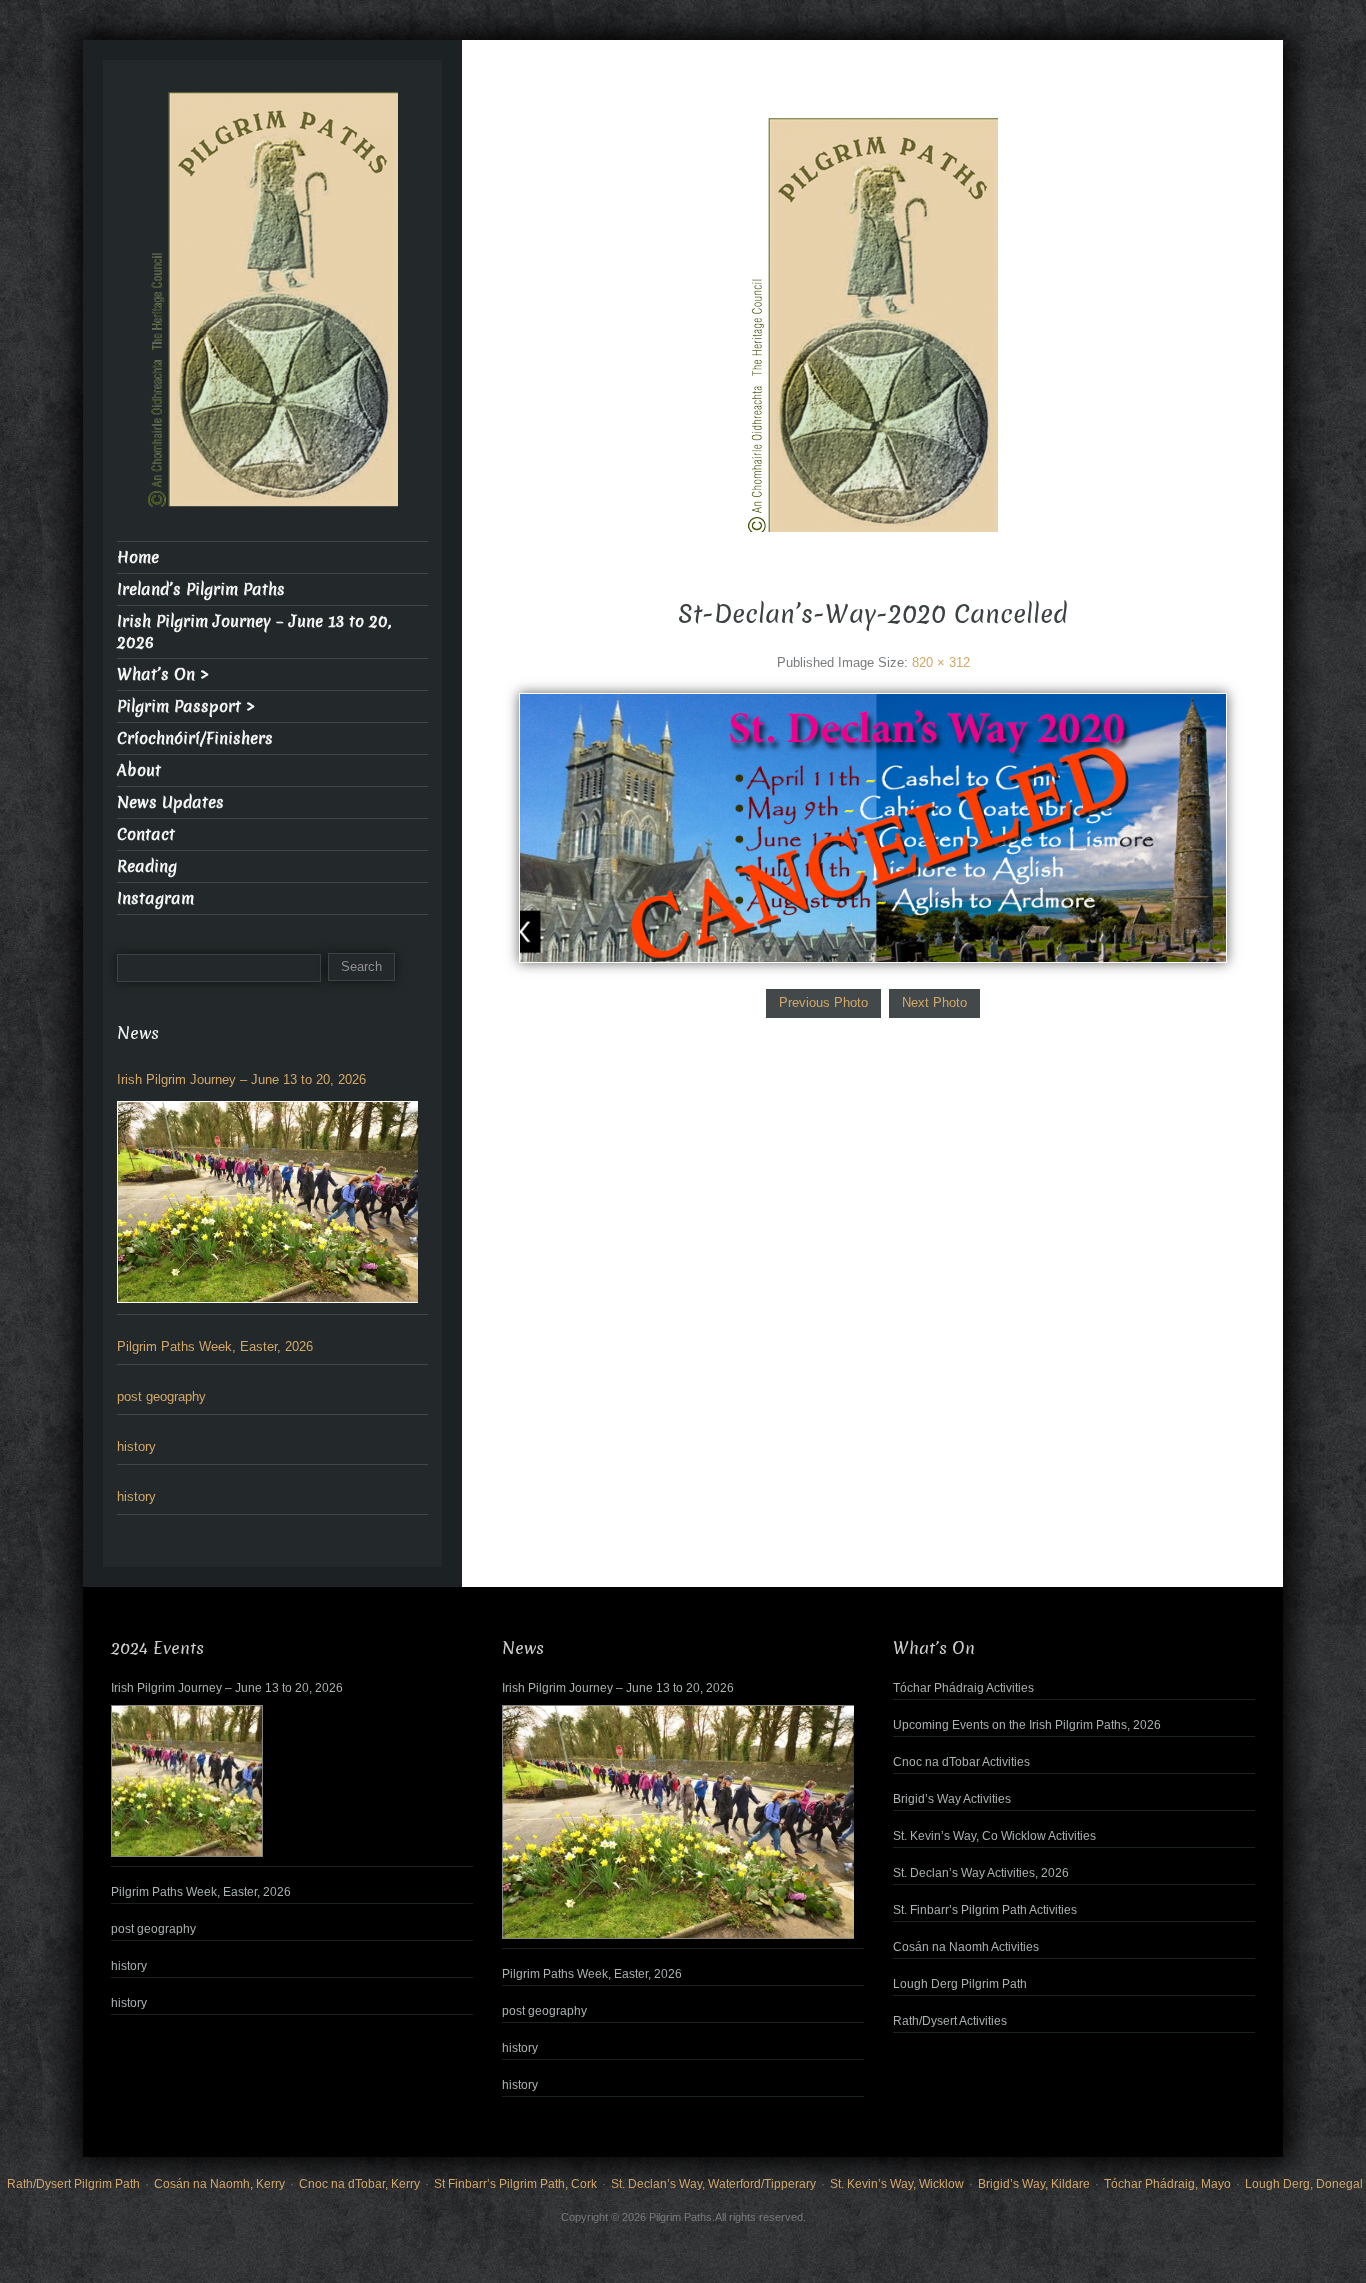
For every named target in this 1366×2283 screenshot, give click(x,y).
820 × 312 (941, 662)
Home (138, 557)
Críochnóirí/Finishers (195, 738)
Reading (147, 866)
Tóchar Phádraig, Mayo (1167, 2184)
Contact (146, 834)
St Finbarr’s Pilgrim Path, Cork (515, 2184)
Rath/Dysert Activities (950, 2021)
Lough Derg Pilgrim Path (960, 1984)
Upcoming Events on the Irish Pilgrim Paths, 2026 (1027, 1725)
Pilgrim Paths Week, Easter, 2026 (215, 1346)
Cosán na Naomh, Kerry (219, 2184)
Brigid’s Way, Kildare (1034, 2184)
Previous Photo (823, 1002)
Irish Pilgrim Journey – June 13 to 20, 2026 (254, 632)
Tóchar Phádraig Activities (963, 1688)
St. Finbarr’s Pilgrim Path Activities (985, 1910)
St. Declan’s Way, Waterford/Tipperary (713, 2184)
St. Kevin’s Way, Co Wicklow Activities (994, 1836)
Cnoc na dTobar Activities (961, 1762)
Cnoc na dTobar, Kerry (359, 2184)
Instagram (155, 898)
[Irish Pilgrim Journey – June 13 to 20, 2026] (267, 1201)
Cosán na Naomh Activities (966, 1947)
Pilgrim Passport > (186, 706)
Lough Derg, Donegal (1304, 2184)
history (136, 1446)
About (139, 770)
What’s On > (163, 674)
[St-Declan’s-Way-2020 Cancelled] (872, 827)
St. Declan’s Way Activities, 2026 (981, 1873)
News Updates (170, 802)
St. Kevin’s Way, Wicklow (897, 2184)
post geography (161, 1396)
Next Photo (934, 1002)
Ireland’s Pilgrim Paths (201, 589)
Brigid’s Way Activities (952, 1799)
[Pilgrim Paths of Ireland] (873, 337)
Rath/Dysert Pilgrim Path (73, 2184)
